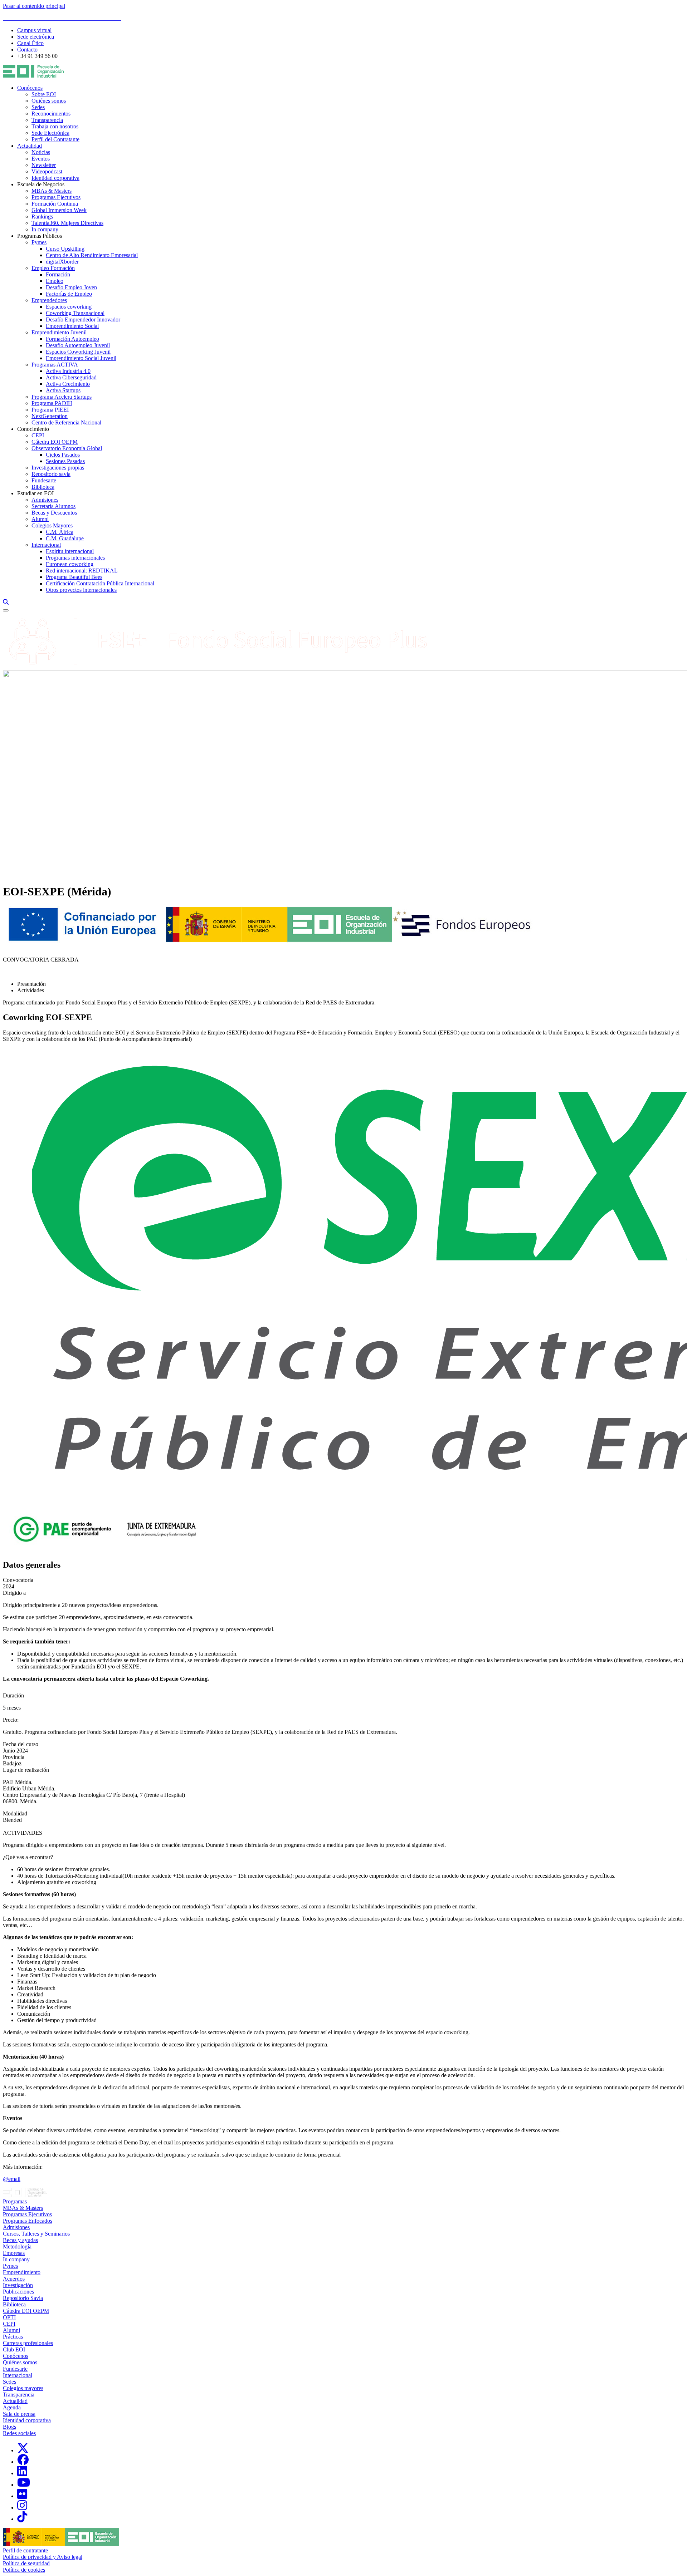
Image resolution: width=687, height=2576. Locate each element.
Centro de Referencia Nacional (66, 422)
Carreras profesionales (28, 2343)
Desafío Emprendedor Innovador (83, 319)
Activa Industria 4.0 (68, 371)
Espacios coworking (69, 307)
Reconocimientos (51, 114)
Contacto (27, 50)
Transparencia (47, 120)
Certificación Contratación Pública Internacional (100, 583)
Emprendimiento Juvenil (59, 332)
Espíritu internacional (70, 551)
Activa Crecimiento (68, 384)
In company (45, 229)
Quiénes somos (49, 101)
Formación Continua (55, 204)
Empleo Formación (53, 268)
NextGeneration (50, 416)
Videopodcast (47, 171)
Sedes (38, 107)
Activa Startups (63, 390)
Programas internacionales (75, 558)
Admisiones (45, 500)
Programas (15, 2201)
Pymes (39, 242)
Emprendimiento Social (72, 326)
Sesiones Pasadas (65, 461)
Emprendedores (49, 300)
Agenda (12, 2407)
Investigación (18, 2285)
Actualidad (30, 146)
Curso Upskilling (65, 249)
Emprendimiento (22, 2272)
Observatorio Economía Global (67, 448)
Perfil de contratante (25, 2550)
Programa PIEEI (50, 410)
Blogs (9, 2427)
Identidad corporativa (55, 178)
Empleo (55, 281)
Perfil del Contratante (55, 139)
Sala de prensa (19, 2414)
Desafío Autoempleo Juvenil (78, 345)
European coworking (70, 564)
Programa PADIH (52, 403)
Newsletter (44, 165)
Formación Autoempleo (72, 339)
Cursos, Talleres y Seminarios (36, 2234)
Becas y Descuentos (54, 513)
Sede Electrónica (50, 133)
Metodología (17, 2246)
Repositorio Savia (23, 2298)
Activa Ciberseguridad (71, 377)
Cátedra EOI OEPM (55, 442)
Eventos (41, 159)
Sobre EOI (44, 94)
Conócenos (30, 88)
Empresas (14, 2253)
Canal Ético (30, 43)
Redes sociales (19, 2433)
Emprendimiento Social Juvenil (81, 358)
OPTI (9, 2317)
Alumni (40, 519)
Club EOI (14, 2349)
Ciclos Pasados (63, 455)
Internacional (46, 545)
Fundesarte (44, 480)
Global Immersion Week (59, 210)
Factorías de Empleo (69, 294)
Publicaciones (18, 2292)
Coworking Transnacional (75, 313)
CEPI (38, 435)
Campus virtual (34, 30)
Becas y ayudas (20, 2240)
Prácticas (13, 2337)
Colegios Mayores (52, 525)
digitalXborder (62, 262)
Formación (58, 274)
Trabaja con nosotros (55, 126)
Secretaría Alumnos (53, 506)
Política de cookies (24, 2570)
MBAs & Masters (52, 191)
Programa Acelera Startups (62, 397)
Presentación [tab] (31, 984)
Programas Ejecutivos (56, 197)
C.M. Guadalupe (65, 538)
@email (12, 2179)
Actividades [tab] (31, 990)
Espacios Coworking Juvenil (78, 352)
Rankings (42, 217)
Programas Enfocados (28, 2221)
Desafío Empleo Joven (71, 287)
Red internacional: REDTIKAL (82, 571)
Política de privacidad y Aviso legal (43, 2557)
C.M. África (60, 532)
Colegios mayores (23, 2388)
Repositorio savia (51, 474)
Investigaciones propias (58, 468)
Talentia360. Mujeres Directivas (67, 223)
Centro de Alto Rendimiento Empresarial (92, 255)
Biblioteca (43, 487)
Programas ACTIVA (55, 365)
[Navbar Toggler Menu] (6, 610)
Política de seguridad (26, 2563)
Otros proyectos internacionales (81, 590)
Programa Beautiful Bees (74, 577)
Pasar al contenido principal (34, 6)
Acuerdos (14, 2279)
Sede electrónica (36, 37)
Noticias (41, 152)
